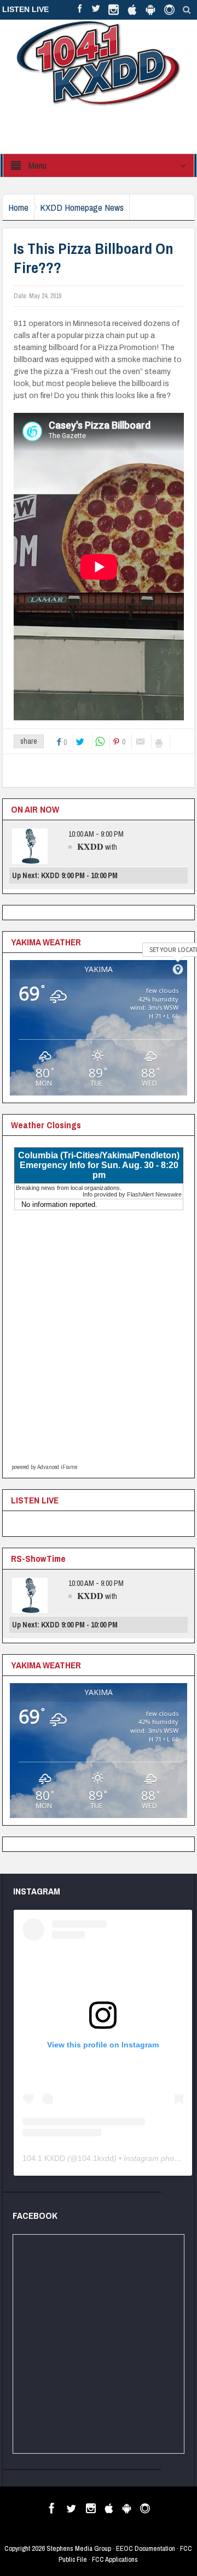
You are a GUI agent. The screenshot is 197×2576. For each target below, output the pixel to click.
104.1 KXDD (44, 2158)
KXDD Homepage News (82, 207)
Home (18, 207)
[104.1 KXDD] (99, 63)
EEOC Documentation (146, 2548)
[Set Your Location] (178, 969)
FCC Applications (115, 2559)
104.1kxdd (96, 2158)
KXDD (90, 846)
